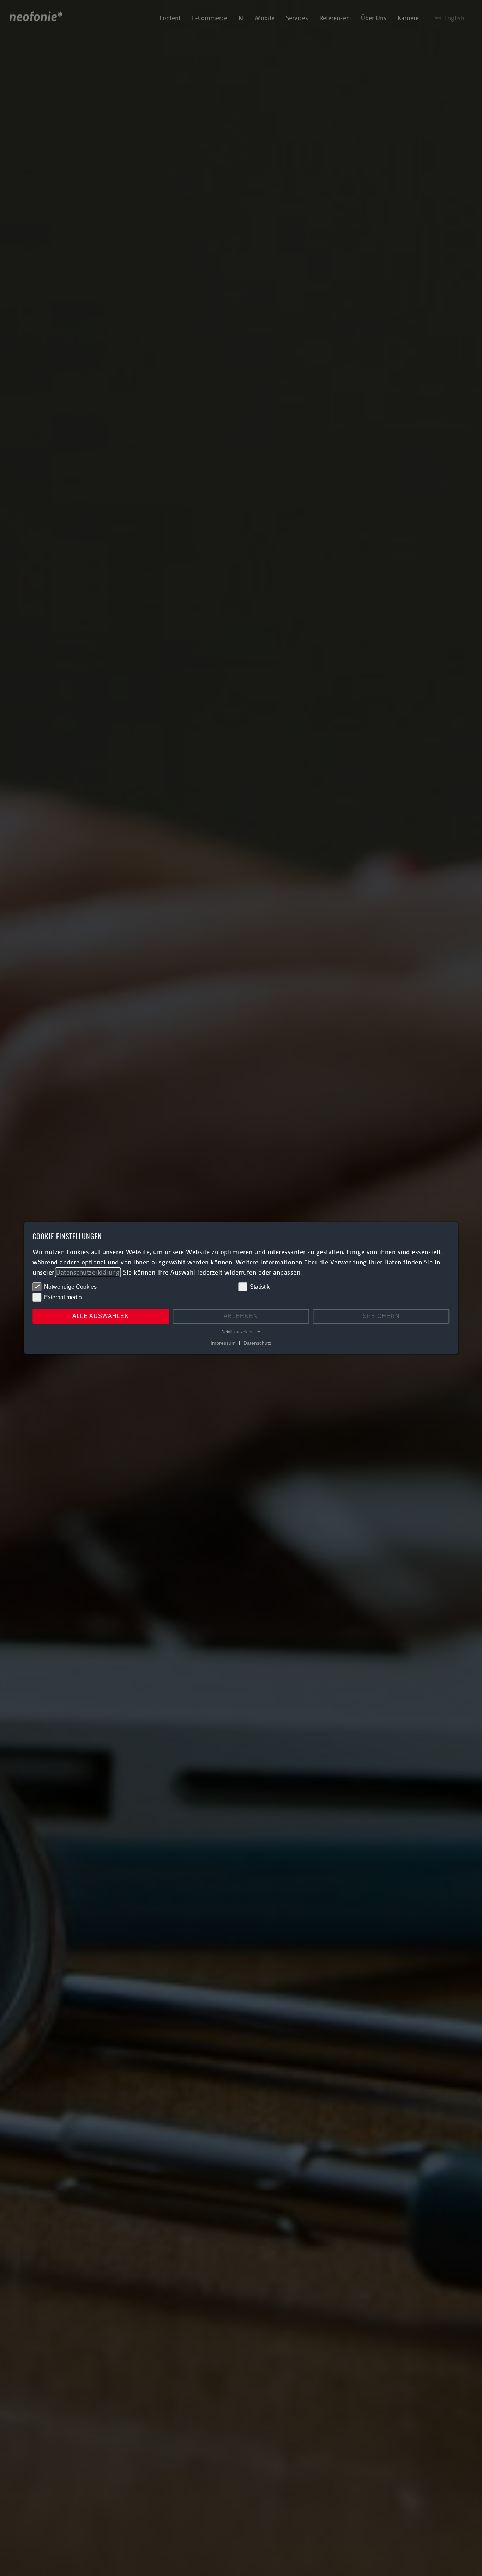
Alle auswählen (101, 1316)
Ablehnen (241, 1316)
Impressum (223, 1343)
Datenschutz (257, 1343)
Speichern (381, 1316)
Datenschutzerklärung (88, 1272)
